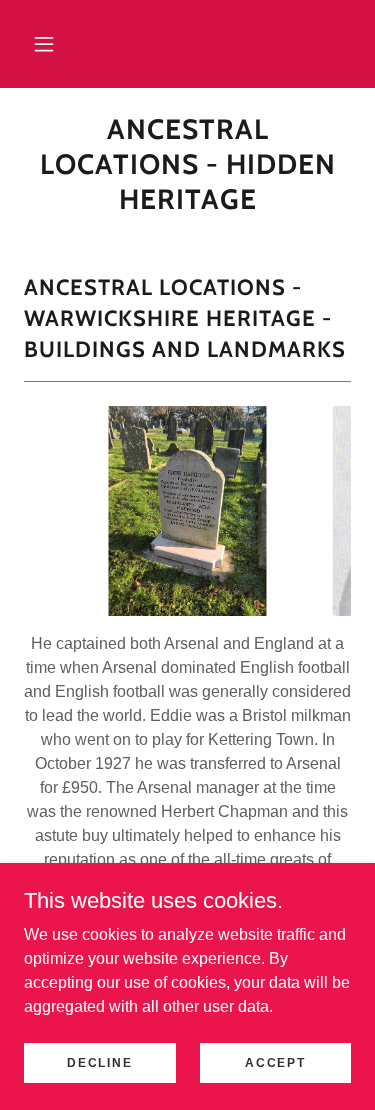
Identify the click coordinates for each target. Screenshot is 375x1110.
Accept (275, 1062)
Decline (99, 1062)
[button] (44, 44)
